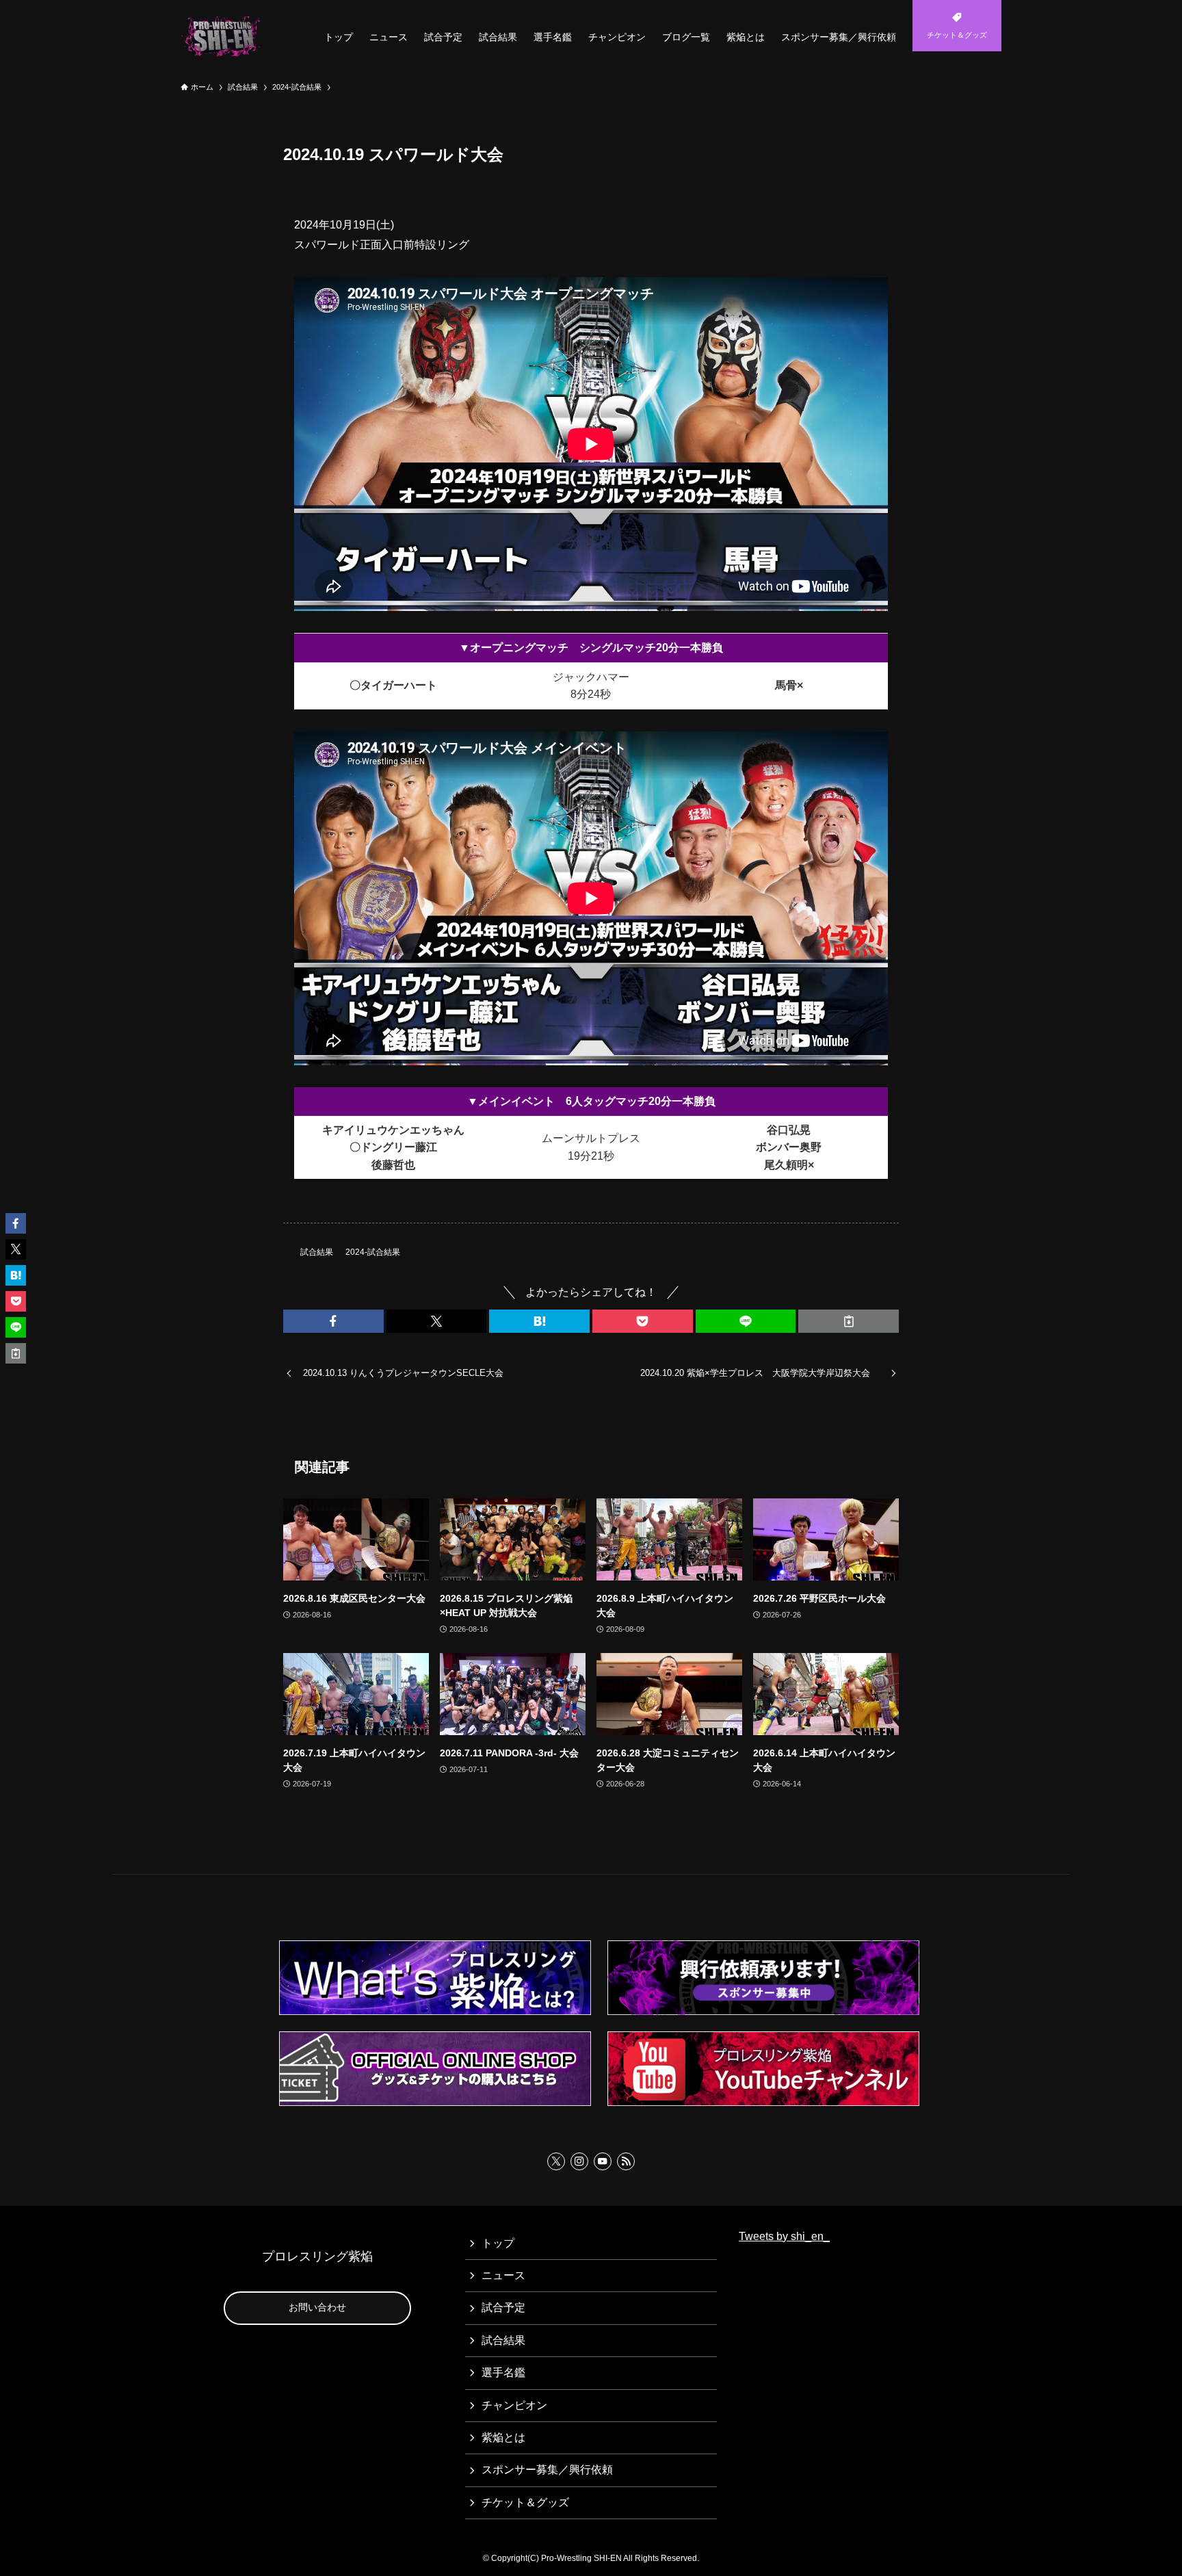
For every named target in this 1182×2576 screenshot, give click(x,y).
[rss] (626, 2161)
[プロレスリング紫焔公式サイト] (224, 37)
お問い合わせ (317, 2307)
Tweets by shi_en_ (784, 2236)
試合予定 (503, 2307)
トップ (498, 2243)
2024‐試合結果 (373, 1252)
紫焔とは (503, 2437)
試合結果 (317, 1252)
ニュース (503, 2275)
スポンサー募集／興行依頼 (547, 2470)
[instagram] (579, 2161)
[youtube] (603, 2161)
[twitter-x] (556, 2161)
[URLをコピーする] (849, 1321)
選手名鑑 (503, 2372)
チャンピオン (514, 2405)
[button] (333, 1321)
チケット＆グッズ (525, 2502)
